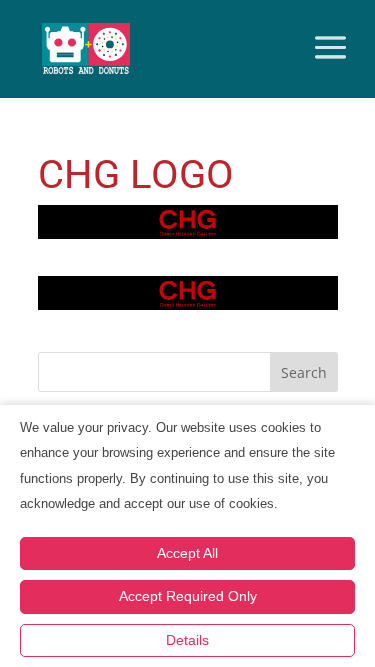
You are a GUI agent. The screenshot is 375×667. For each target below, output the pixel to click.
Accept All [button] (187, 553)
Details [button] (187, 640)
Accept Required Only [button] (188, 596)
